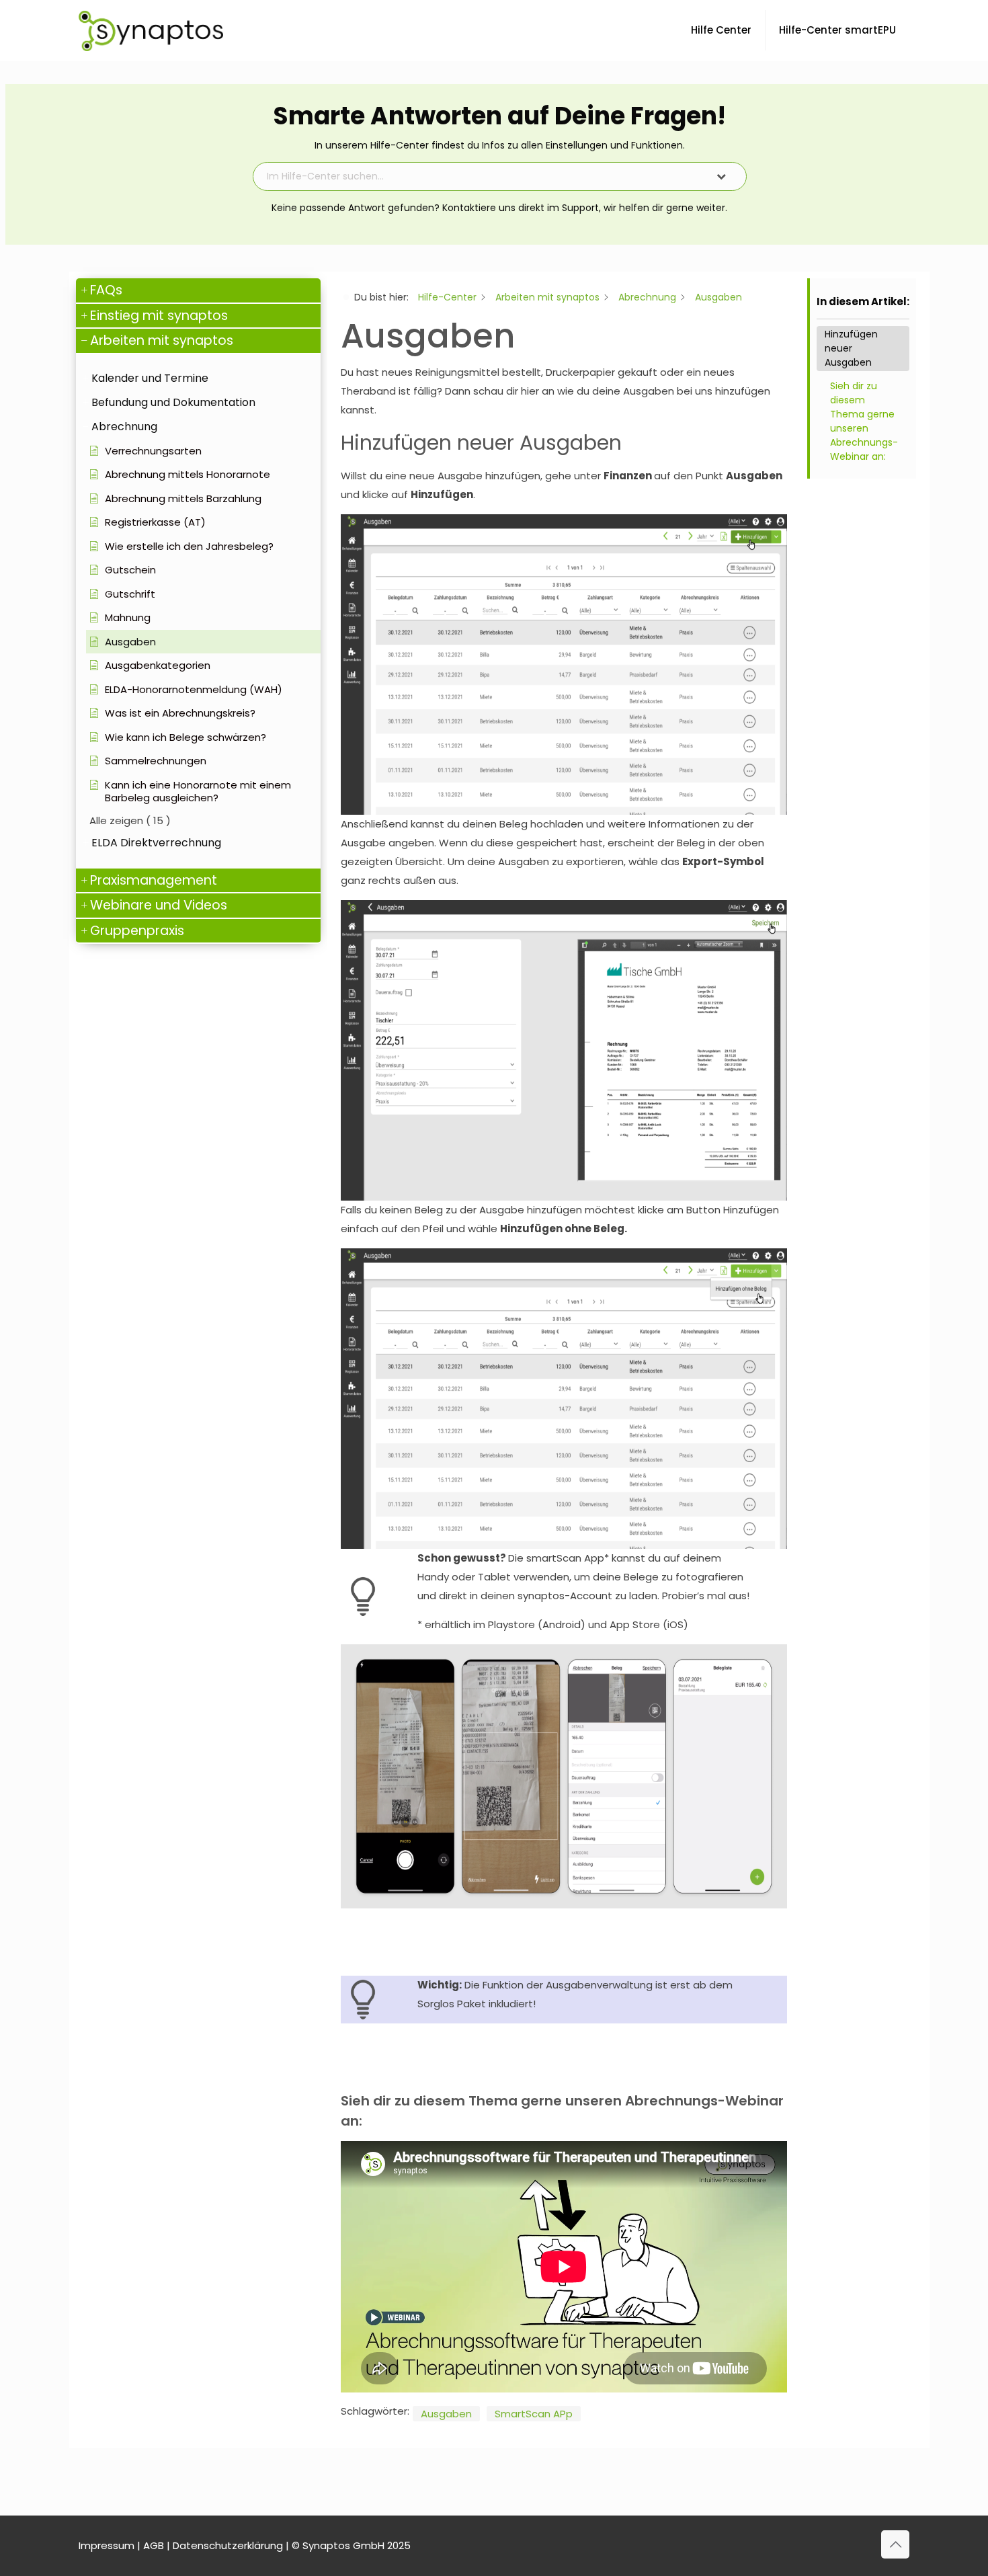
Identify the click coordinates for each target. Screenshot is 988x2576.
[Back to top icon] (895, 2544)
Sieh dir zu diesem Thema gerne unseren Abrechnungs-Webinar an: (864, 421)
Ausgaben (446, 2414)
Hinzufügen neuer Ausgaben (851, 348)
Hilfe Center (721, 30)
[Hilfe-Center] (151, 30)
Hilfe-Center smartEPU (837, 30)
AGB (154, 2545)
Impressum (107, 2545)
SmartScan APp (534, 2414)
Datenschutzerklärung (228, 2545)
